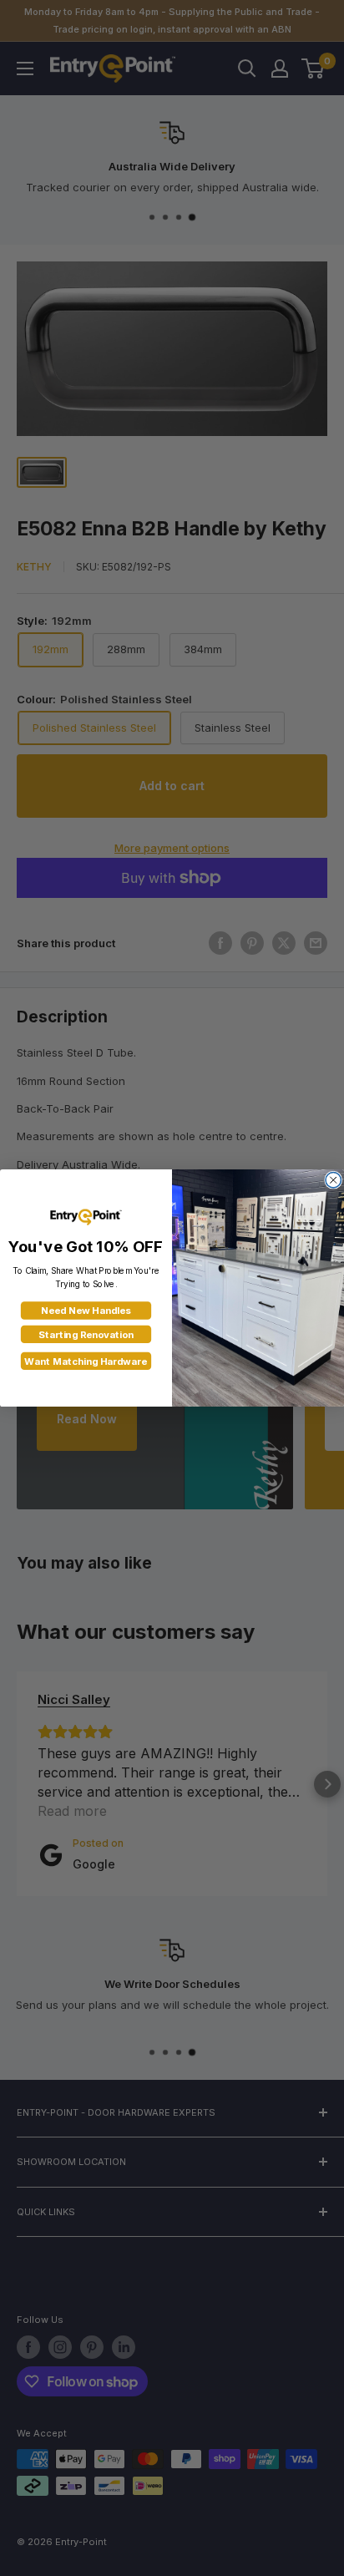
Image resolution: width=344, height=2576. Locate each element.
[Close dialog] (333, 1179)
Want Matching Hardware (86, 1362)
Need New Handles (86, 1311)
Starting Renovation (86, 1335)
